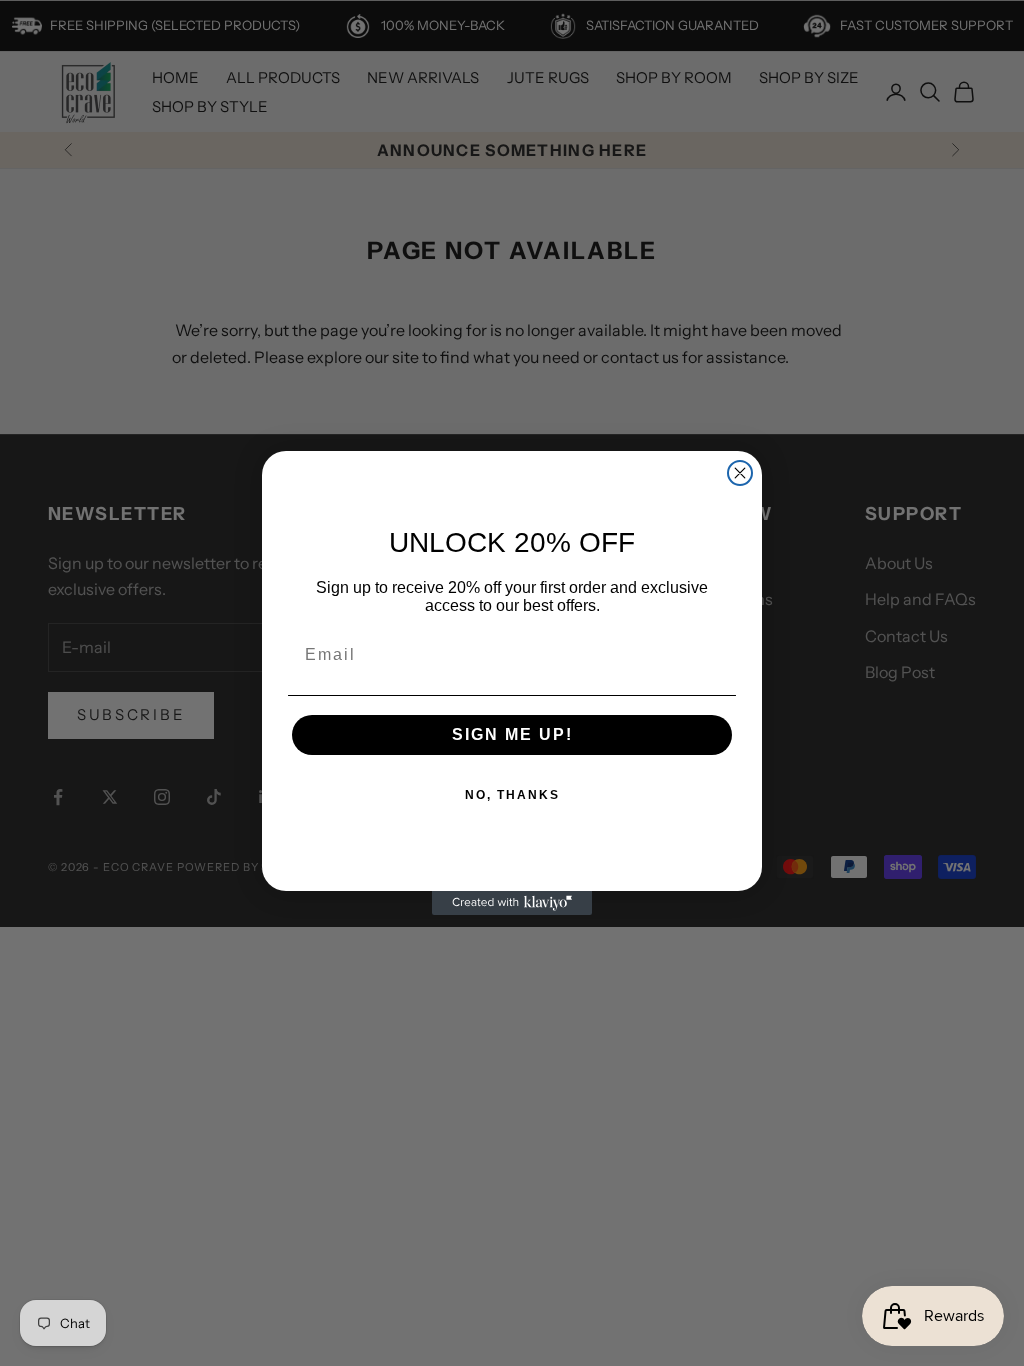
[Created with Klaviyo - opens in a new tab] (512, 903)
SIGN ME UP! (512, 734)
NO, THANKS (512, 795)
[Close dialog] (740, 473)
